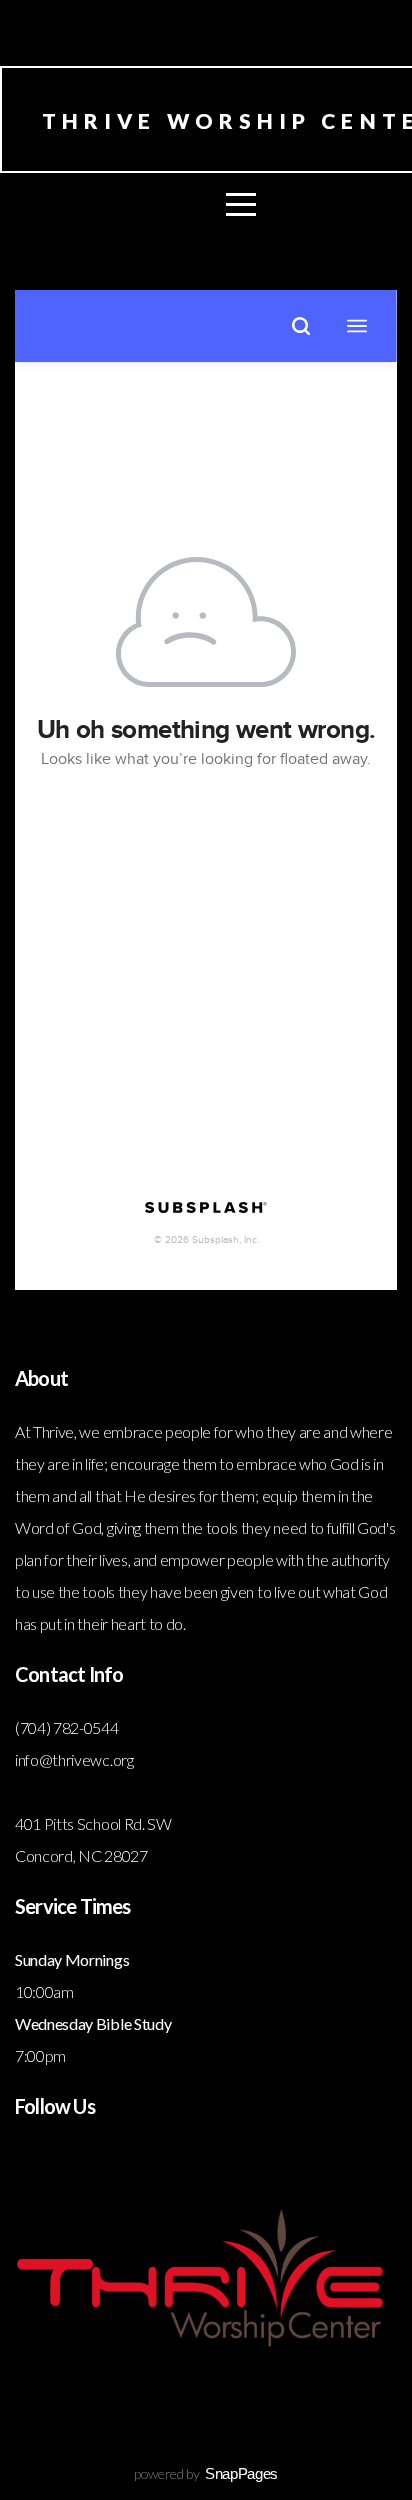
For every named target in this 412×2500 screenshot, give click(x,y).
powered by (206, 2473)
